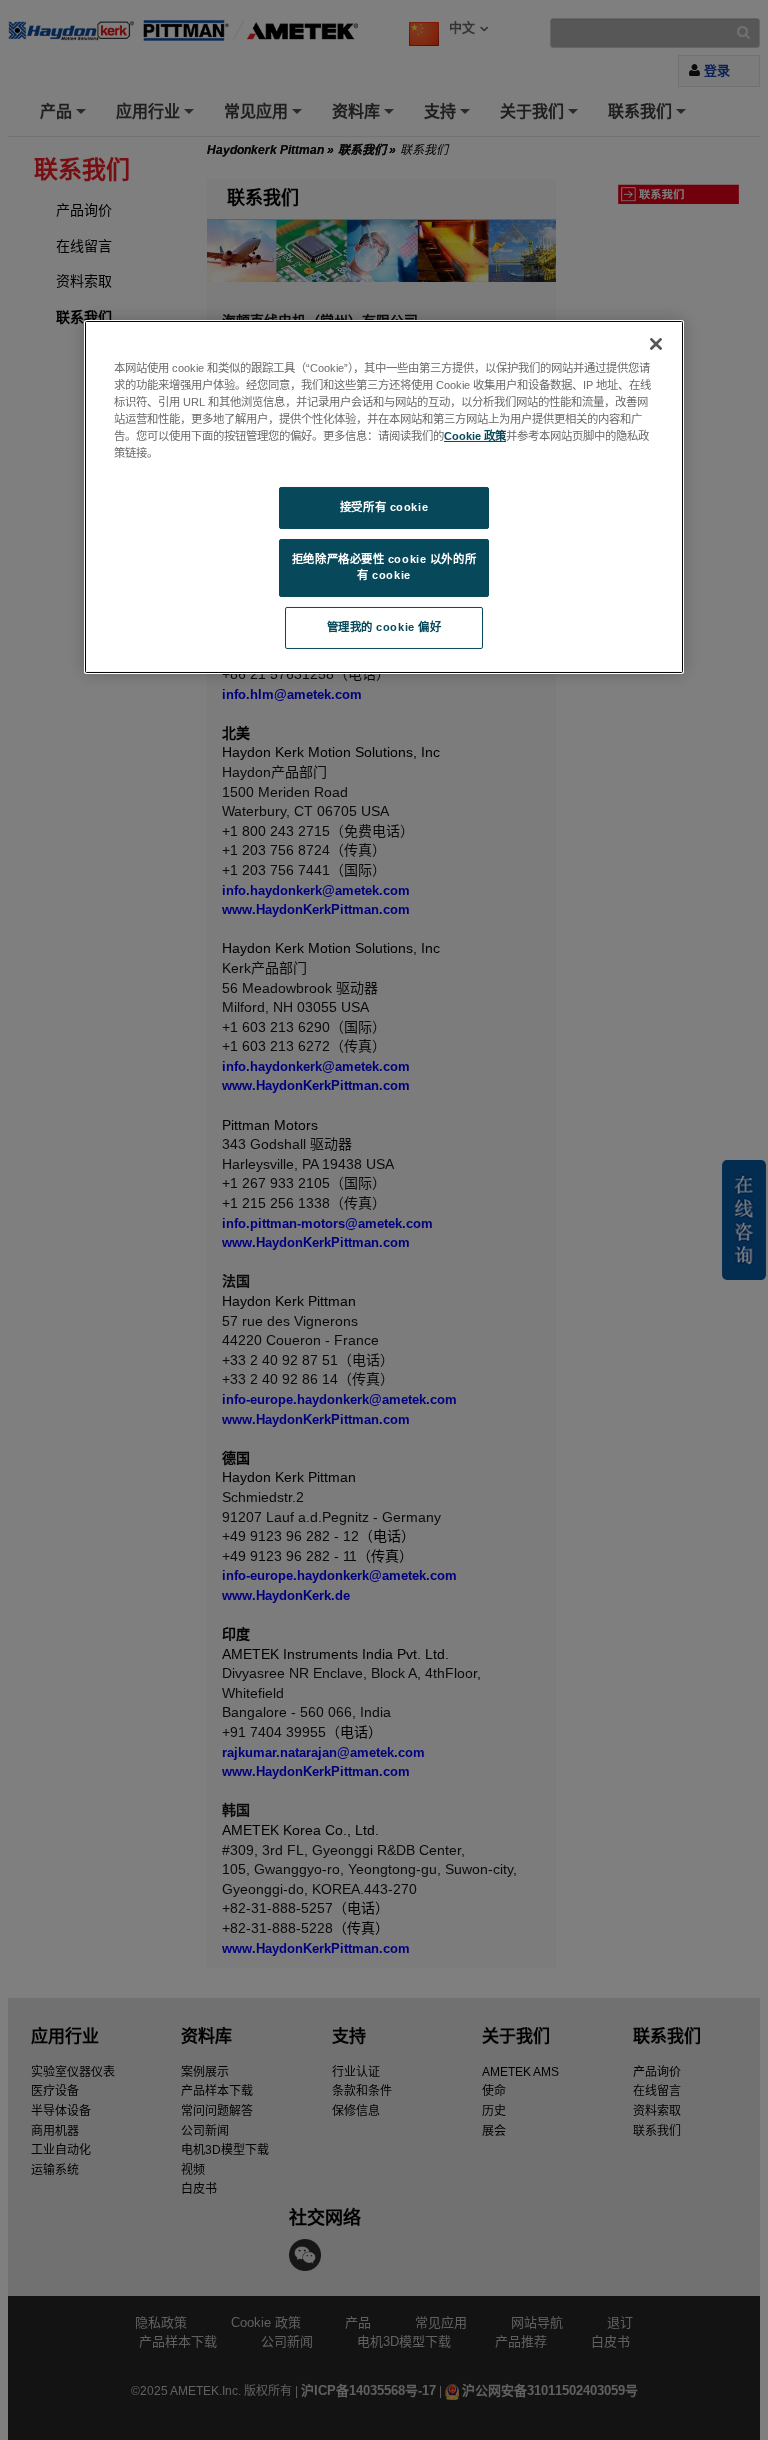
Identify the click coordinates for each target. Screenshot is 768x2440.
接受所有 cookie (384, 507)
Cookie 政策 (475, 436)
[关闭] (656, 344)
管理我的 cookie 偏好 (384, 627)
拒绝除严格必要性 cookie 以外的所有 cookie (384, 567)
